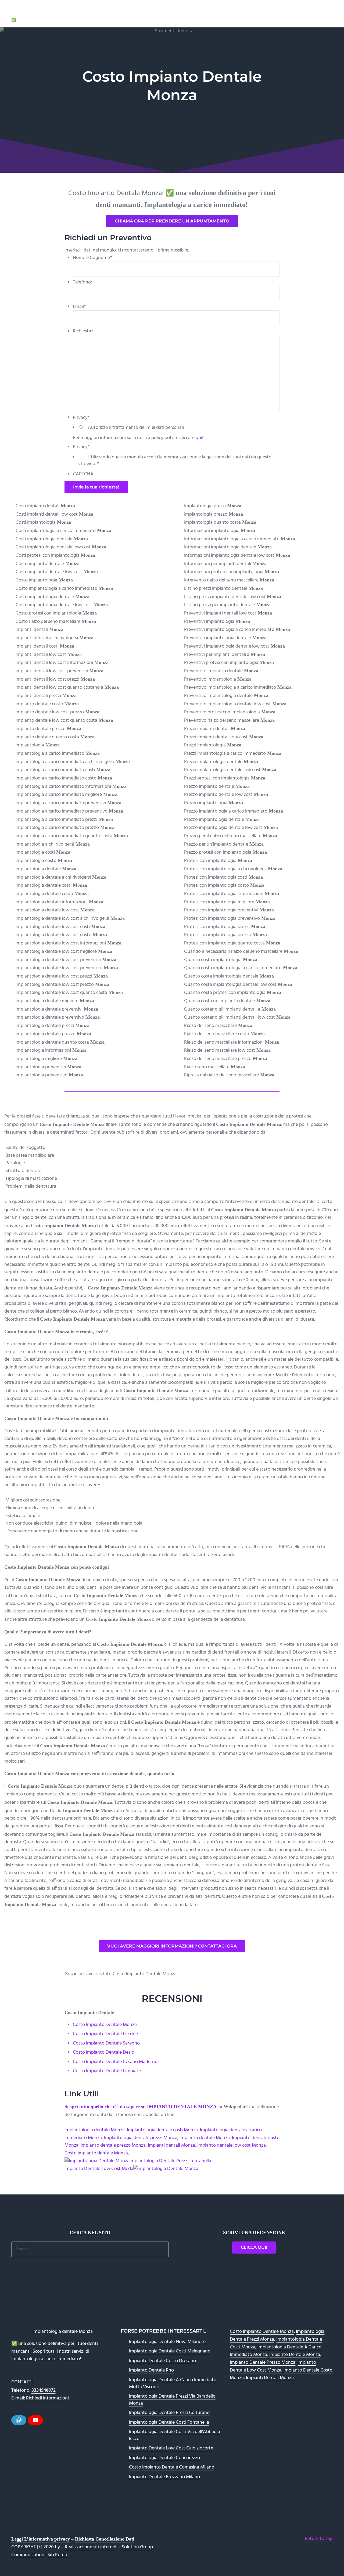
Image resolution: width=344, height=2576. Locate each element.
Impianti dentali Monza (171, 2145)
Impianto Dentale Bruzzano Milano (164, 2477)
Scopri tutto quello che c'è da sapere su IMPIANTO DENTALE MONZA (140, 2107)
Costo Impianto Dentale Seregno (106, 2043)
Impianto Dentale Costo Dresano (162, 2361)
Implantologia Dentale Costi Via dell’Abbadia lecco (175, 2435)
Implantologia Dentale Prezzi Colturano (169, 2413)
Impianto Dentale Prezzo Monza (263, 2363)
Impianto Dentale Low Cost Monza (273, 2366)
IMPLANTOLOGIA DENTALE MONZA (56, 12)
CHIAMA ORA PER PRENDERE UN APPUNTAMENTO (172, 221)
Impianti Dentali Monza (270, 2378)
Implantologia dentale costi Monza (162, 2130)
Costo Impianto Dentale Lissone (105, 2034)
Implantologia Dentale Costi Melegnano (170, 2351)
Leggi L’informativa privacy (41, 2539)
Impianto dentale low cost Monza (232, 2145)
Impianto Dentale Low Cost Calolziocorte (171, 2448)
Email (79, 307)
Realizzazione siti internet (91, 2547)
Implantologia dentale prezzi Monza (141, 2138)
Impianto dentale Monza (205, 2138)
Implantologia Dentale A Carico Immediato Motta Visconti (173, 2383)
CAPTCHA (83, 474)
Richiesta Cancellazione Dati (105, 2539)
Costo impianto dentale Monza (96, 2153)
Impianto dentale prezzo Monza (113, 2145)
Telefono (83, 282)
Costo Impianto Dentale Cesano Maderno (115, 2062)
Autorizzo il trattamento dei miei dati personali (136, 428)
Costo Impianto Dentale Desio (103, 2052)
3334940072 (44, 2390)
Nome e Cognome (92, 258)
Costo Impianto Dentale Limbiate (107, 2071)
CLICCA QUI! (254, 2247)
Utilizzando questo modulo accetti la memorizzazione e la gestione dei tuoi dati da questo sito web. (175, 461)
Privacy (81, 418)
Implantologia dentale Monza (95, 2130)
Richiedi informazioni (47, 2398)
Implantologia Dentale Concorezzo (164, 2458)
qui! (200, 438)
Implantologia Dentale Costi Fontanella (169, 2422)
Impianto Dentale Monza (295, 2355)
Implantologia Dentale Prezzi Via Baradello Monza (172, 2400)
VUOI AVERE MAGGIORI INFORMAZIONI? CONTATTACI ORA (172, 1946)
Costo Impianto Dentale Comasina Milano (172, 2467)
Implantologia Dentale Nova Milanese (167, 2342)
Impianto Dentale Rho (151, 2370)
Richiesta (83, 331)
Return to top (319, 2539)
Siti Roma (57, 2555)
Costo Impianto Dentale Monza (105, 2025)
